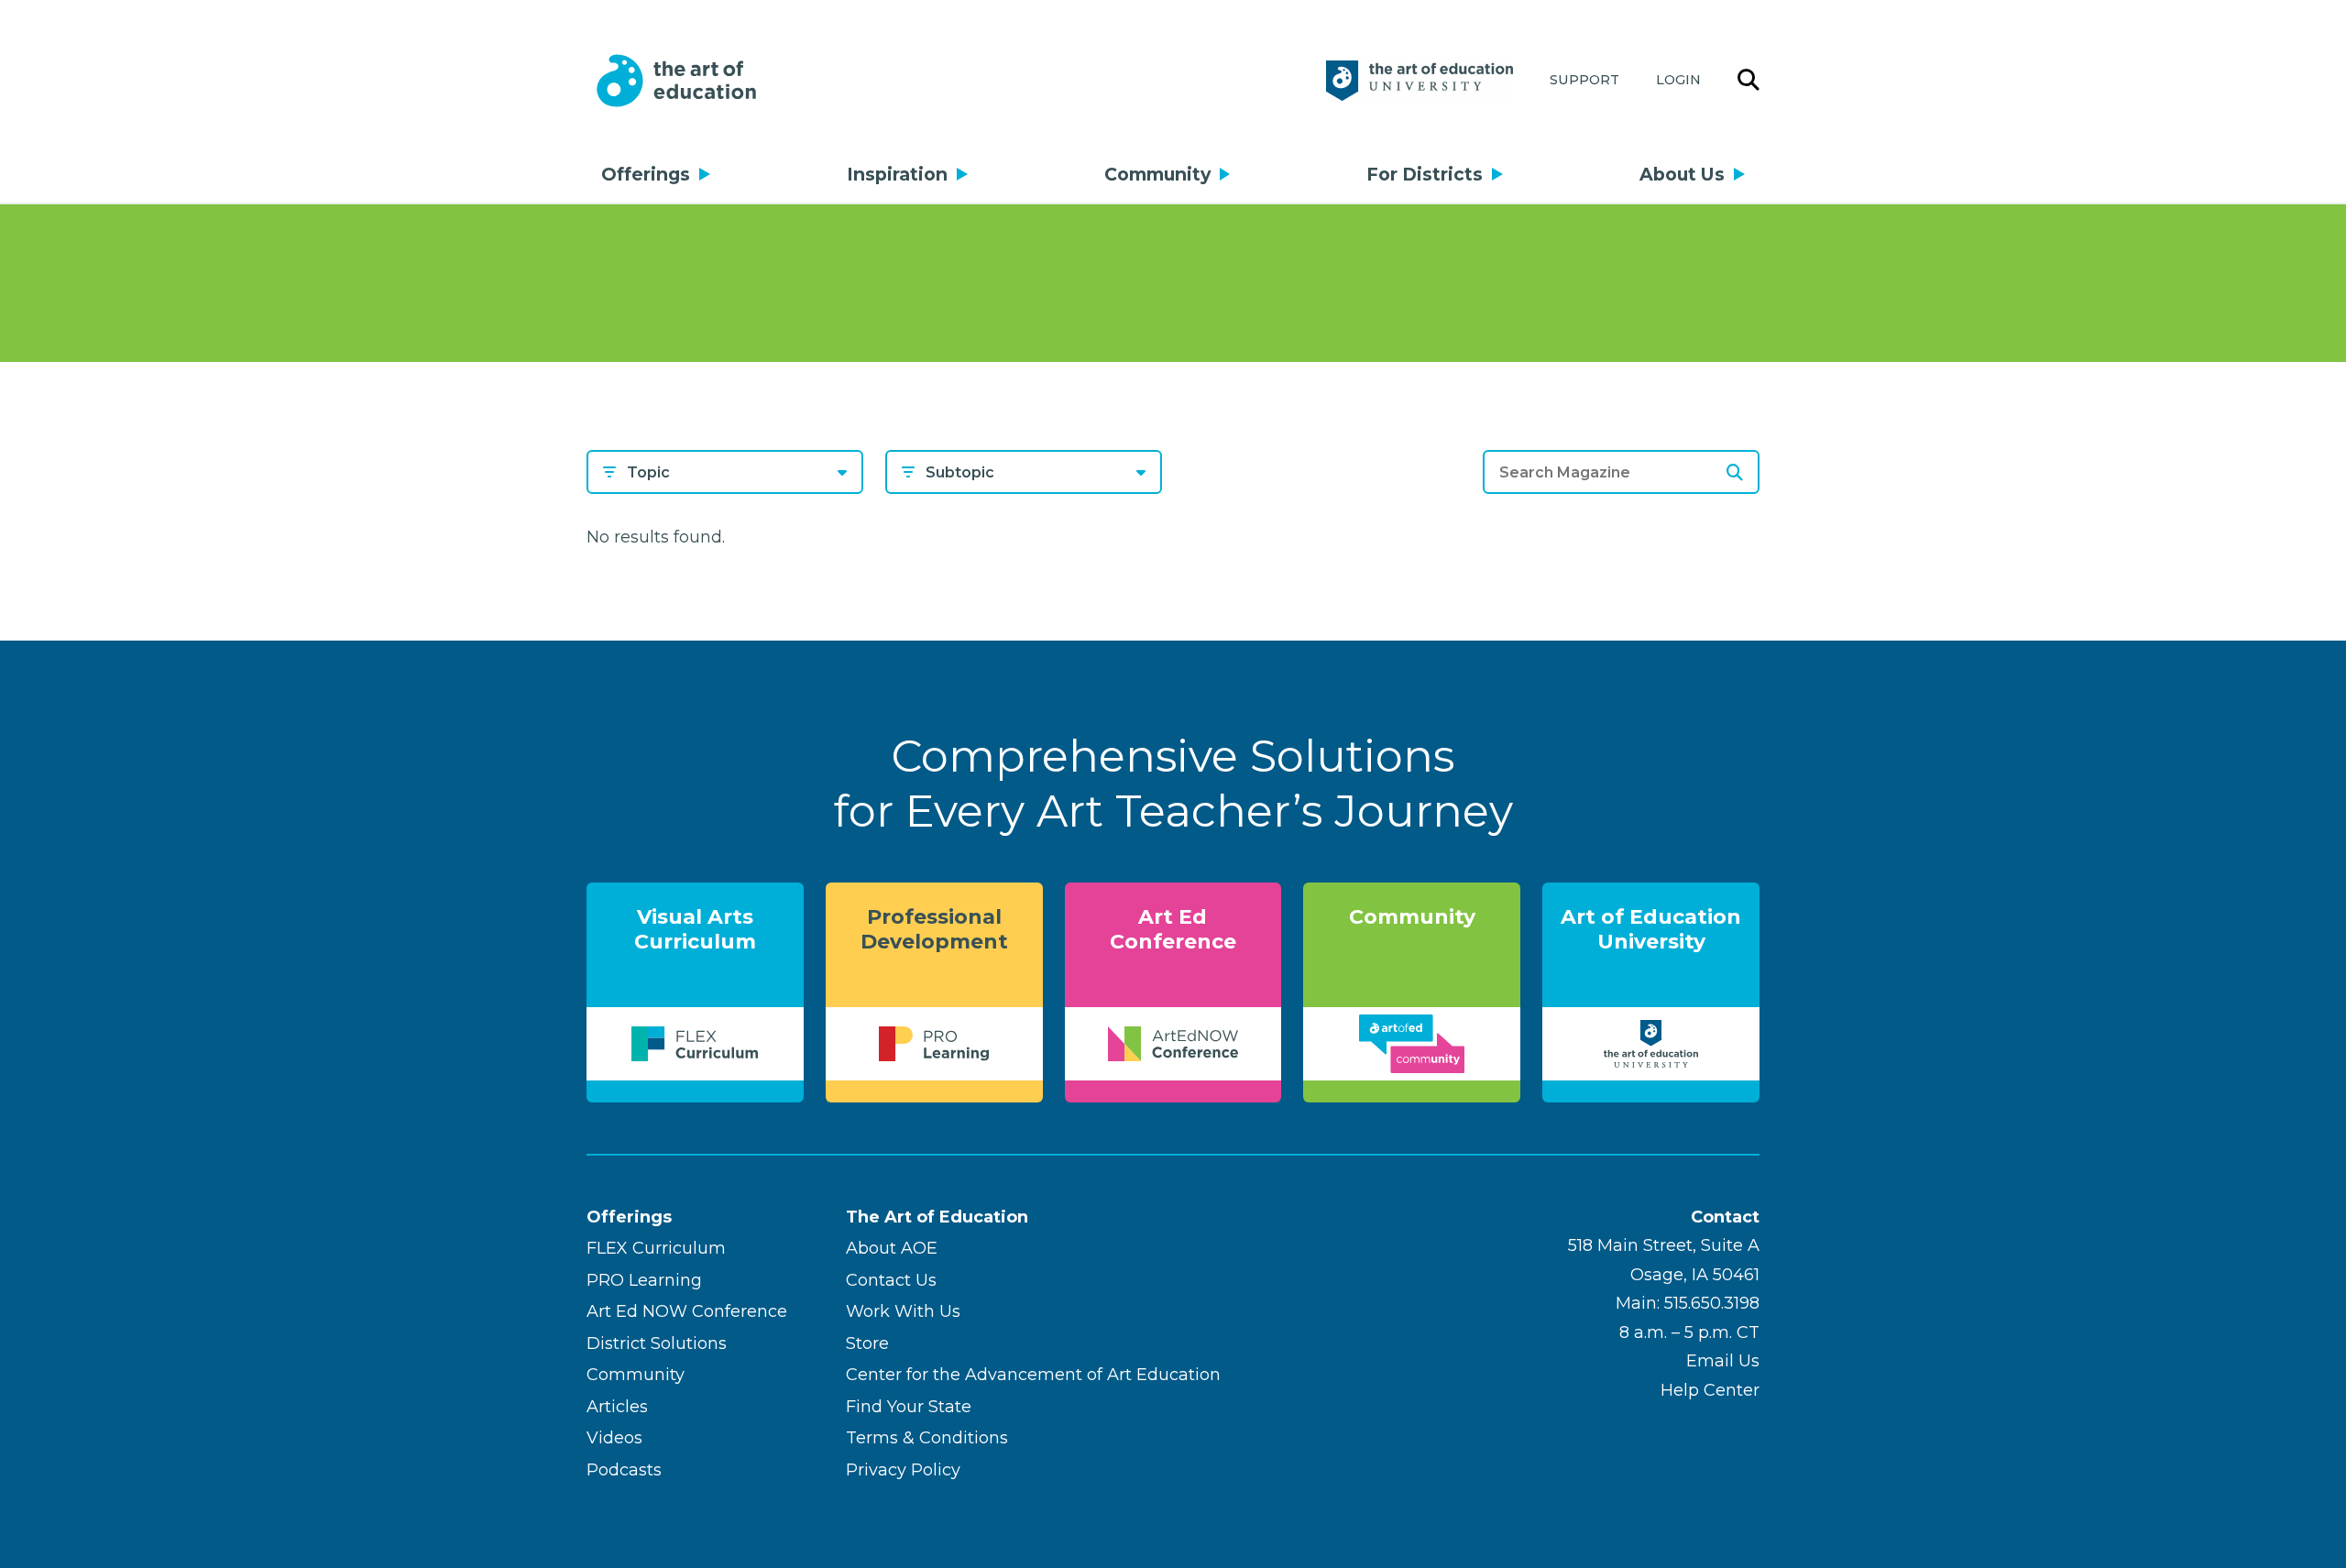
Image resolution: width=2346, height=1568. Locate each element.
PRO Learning (644, 1280)
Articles (617, 1407)
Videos (614, 1438)
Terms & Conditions (927, 1438)
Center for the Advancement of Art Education (1033, 1375)
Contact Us (891, 1280)
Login (1678, 80)
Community (1157, 174)
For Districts (1425, 174)
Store (867, 1343)
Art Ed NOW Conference (687, 1311)
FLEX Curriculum (656, 1248)
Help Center (1710, 1390)
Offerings (646, 174)
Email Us (1723, 1361)
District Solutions (657, 1343)
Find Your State (909, 1407)
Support (1584, 80)
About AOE (892, 1248)
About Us (1682, 174)
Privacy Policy (903, 1470)
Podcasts (624, 1470)
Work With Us (903, 1311)
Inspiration (897, 174)
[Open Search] (1749, 81)
